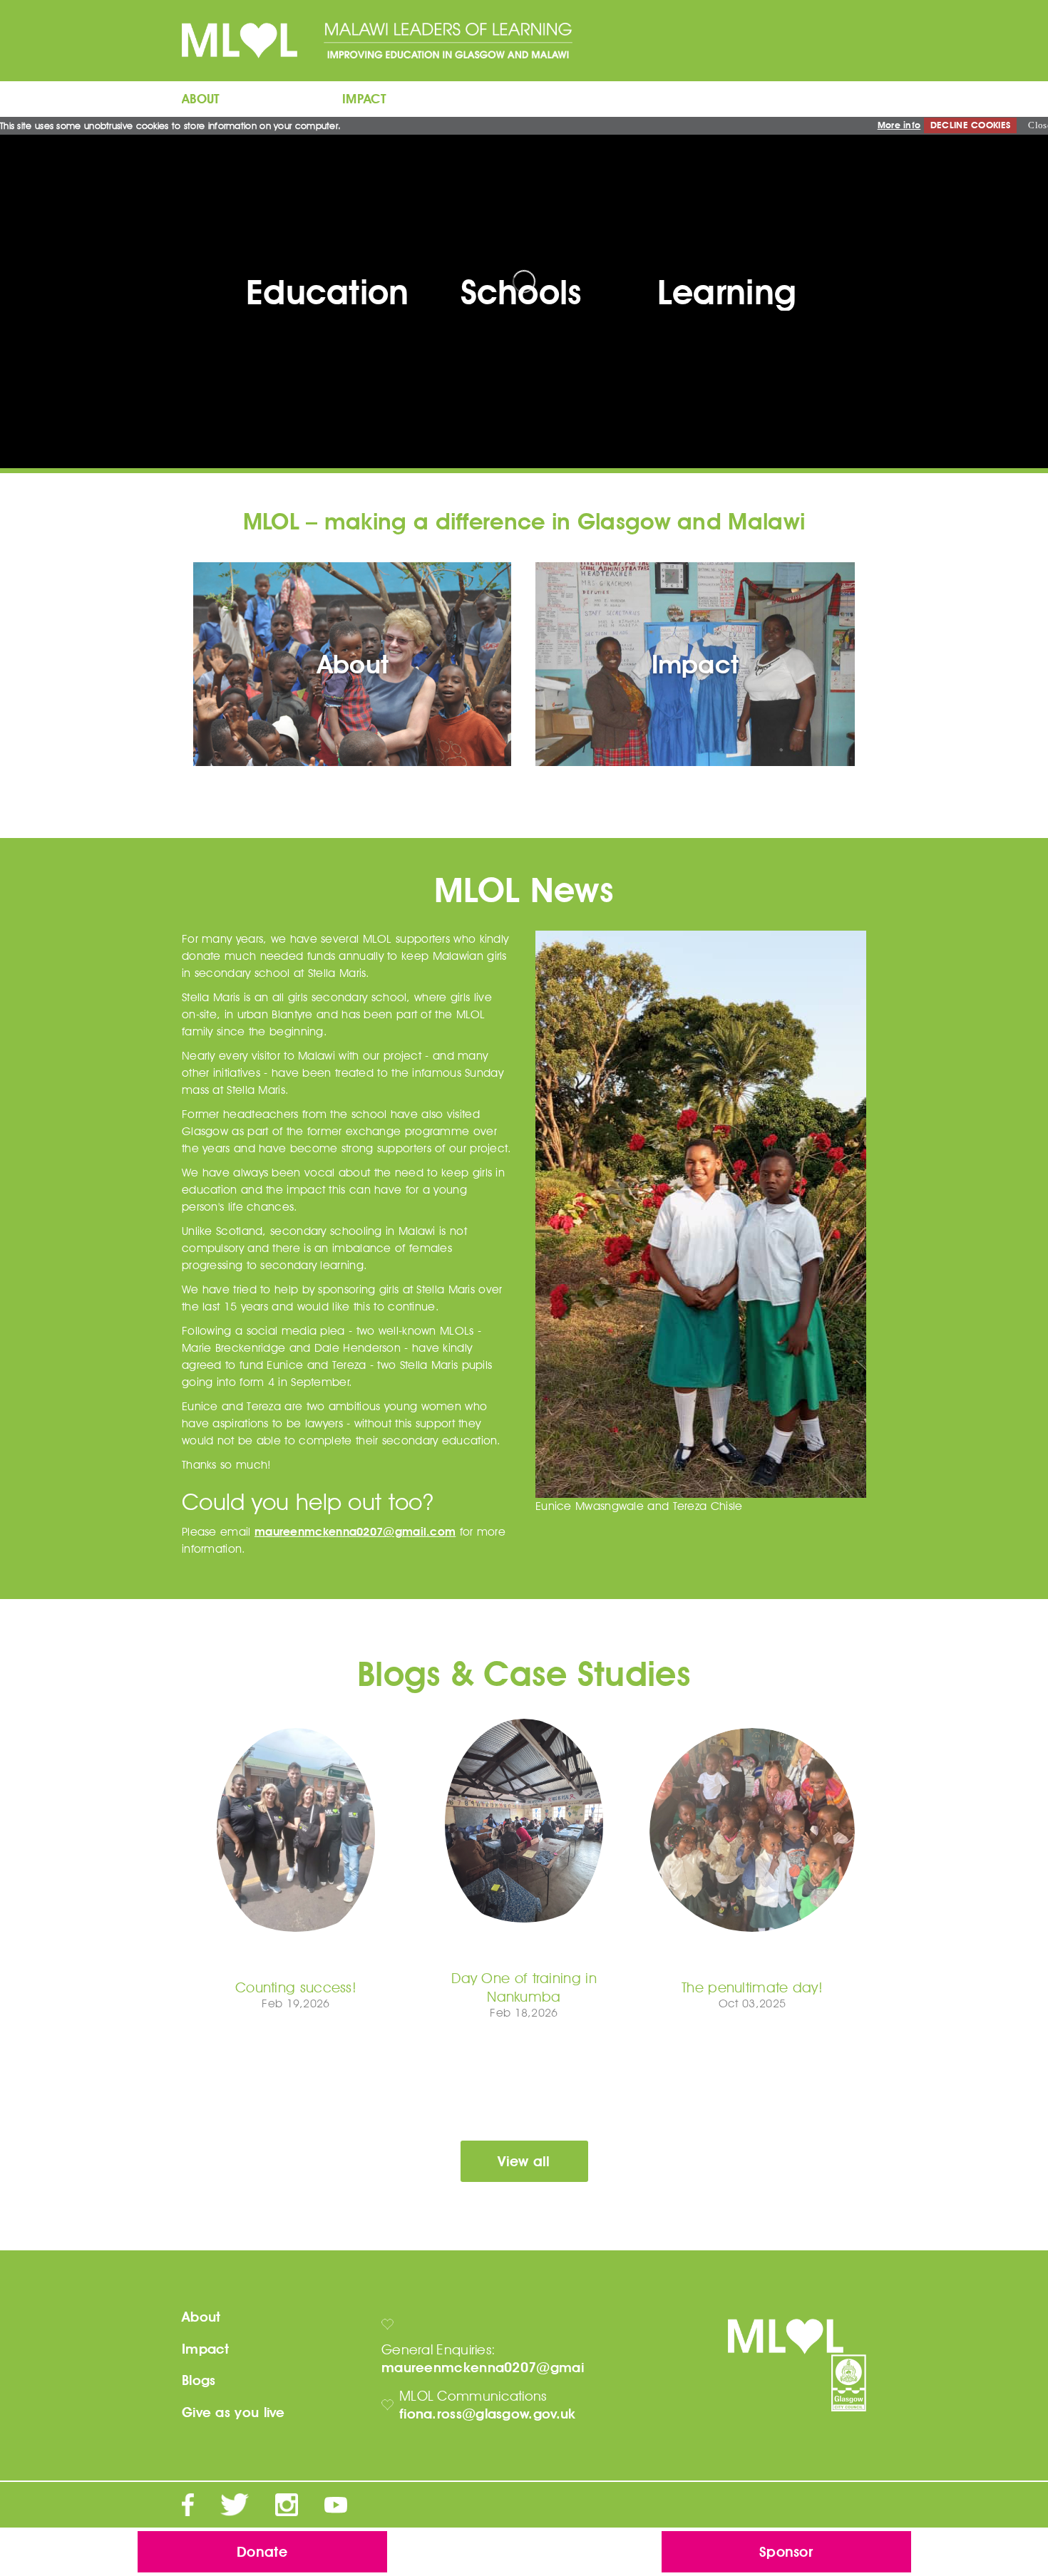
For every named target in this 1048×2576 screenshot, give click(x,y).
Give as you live (233, 2412)
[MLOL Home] (251, 40)
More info (899, 125)
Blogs (199, 2380)
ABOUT (201, 99)
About (201, 2317)
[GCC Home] (849, 2383)
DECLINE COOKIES (971, 125)
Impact (206, 2349)
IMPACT (365, 99)
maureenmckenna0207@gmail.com (355, 1532)
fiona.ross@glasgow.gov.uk (488, 2414)
